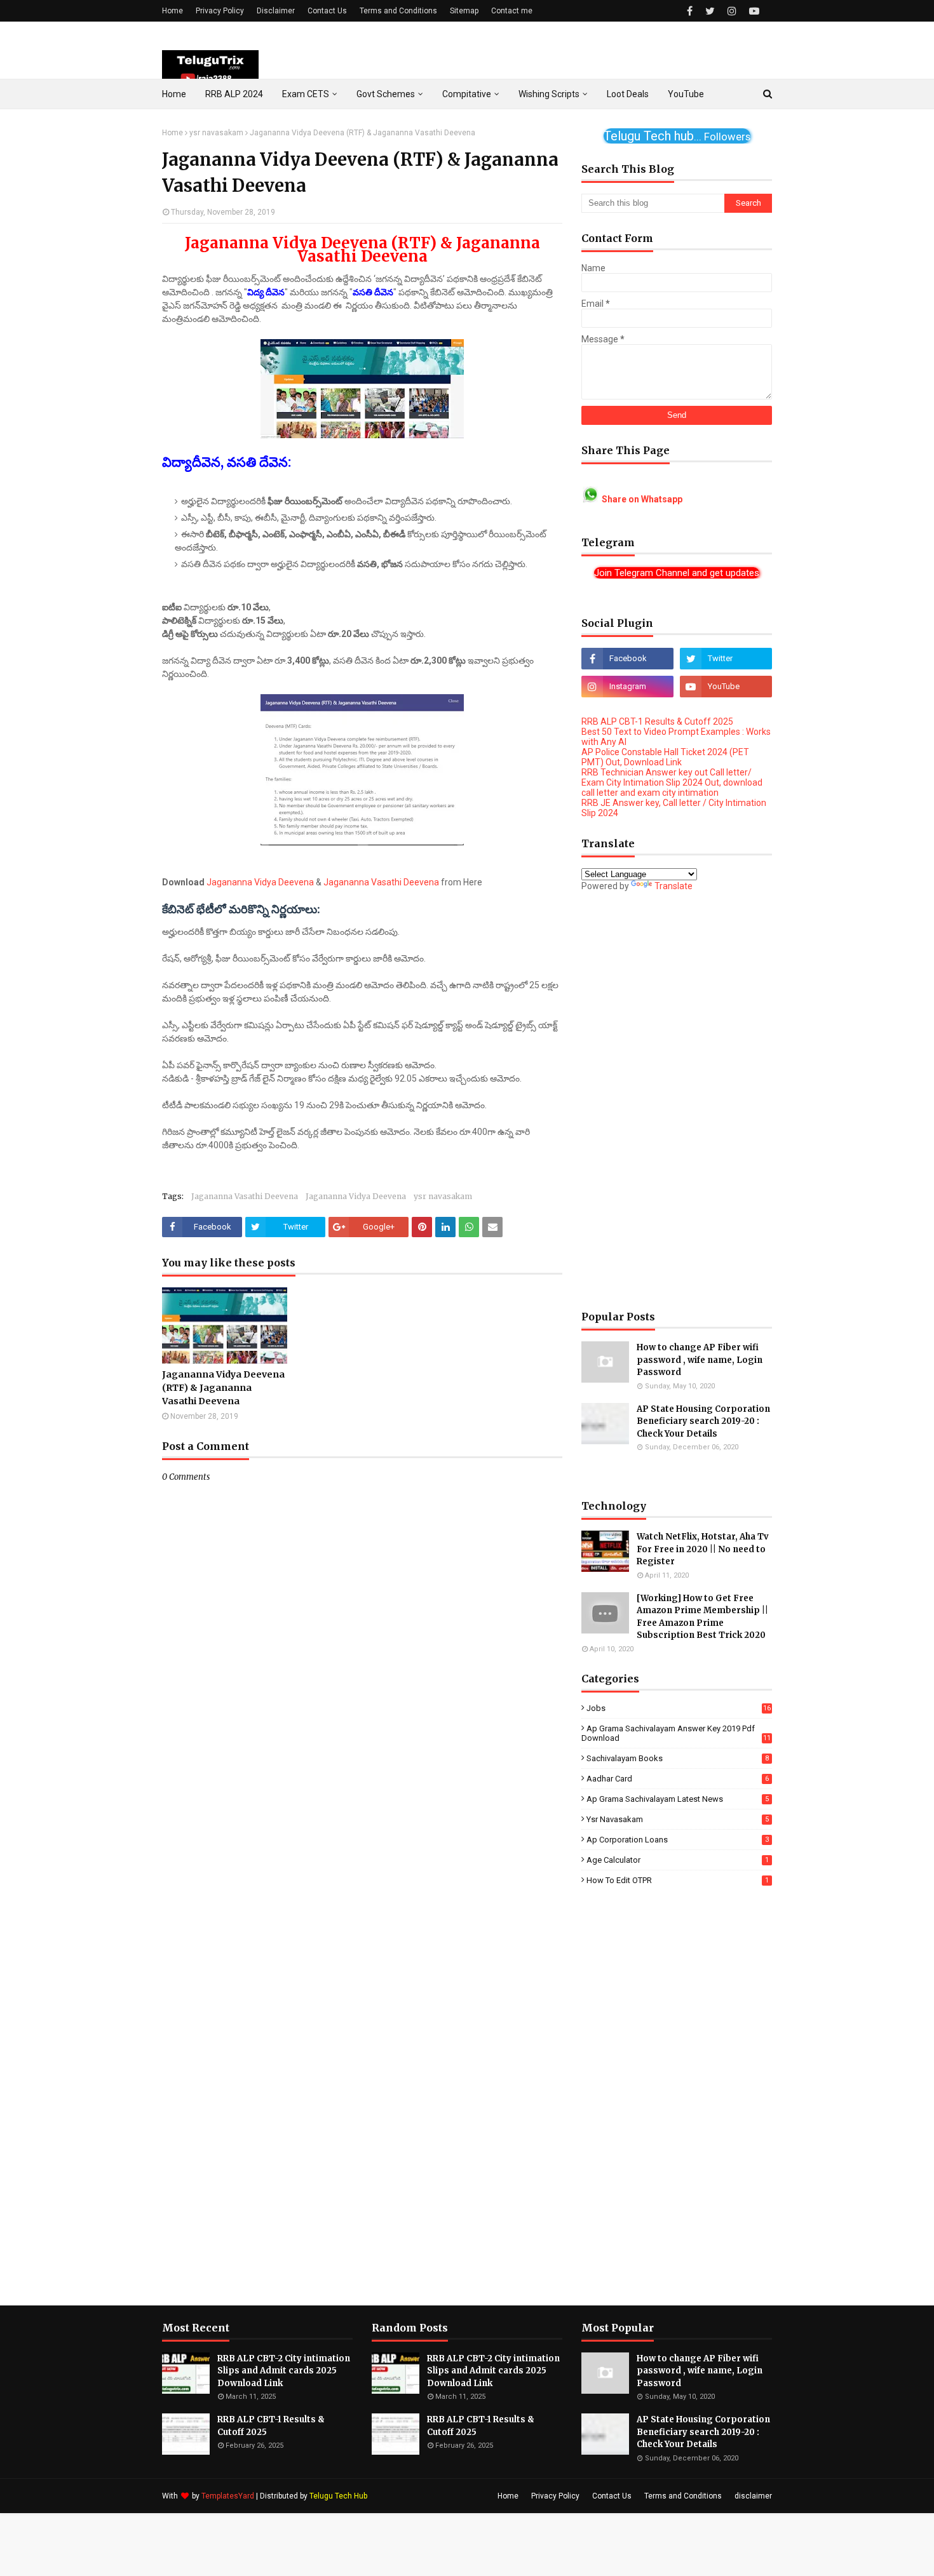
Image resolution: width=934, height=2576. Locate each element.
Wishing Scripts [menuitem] (549, 94)
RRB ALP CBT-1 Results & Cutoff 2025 (657, 721)
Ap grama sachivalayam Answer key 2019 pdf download (676, 1733)
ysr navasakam (216, 133)
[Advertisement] (677, 1101)
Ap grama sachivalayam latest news (678, 1799)
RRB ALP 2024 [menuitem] (234, 94)
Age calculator (678, 1860)
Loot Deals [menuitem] (628, 94)
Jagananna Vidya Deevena (260, 882)
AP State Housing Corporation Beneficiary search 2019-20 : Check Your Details (703, 1421)
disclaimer (753, 2496)
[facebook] (690, 11)
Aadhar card (678, 1779)
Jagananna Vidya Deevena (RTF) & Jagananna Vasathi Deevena (223, 1388)
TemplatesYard (228, 2496)
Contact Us (327, 11)
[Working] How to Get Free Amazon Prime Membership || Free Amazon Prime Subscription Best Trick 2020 (702, 1617)
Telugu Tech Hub (338, 2496)
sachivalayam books (678, 1758)
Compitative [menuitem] (467, 94)
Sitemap (464, 11)
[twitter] (710, 11)
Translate (673, 886)
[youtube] (753, 11)
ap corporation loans (678, 1840)
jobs (679, 1708)
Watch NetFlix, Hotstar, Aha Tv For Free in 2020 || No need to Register (703, 1549)
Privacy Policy (220, 11)
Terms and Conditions (398, 11)
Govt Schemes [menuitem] (386, 94)
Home (173, 11)
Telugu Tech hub (677, 136)
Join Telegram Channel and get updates (677, 573)
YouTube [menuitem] (686, 94)
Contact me (512, 11)
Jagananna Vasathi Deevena (381, 882)
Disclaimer (276, 11)
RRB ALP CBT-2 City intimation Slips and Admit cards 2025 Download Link (284, 2371)
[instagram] (732, 11)
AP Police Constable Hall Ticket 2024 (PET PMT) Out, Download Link (665, 757)
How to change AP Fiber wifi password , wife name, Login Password (700, 1360)
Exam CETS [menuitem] (306, 94)
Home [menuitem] (174, 94)
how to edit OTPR (678, 1880)
